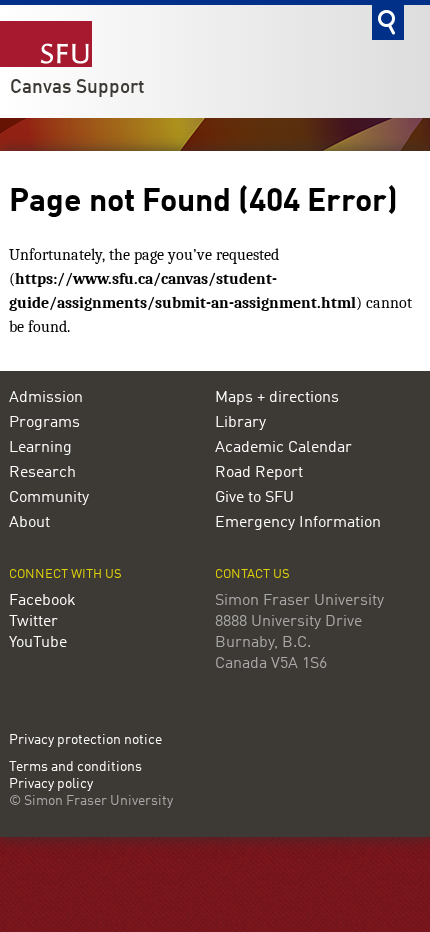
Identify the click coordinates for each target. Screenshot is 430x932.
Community (49, 498)
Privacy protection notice (85, 740)
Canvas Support (77, 88)
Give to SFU (254, 498)
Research (42, 473)
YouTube (38, 643)
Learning (40, 448)
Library (240, 423)
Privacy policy (51, 784)
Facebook (42, 601)
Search (388, 22)
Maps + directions (277, 398)
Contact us (252, 574)
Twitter (33, 622)
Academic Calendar (283, 448)
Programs (44, 423)
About (29, 523)
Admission (46, 398)
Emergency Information (298, 523)
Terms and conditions (75, 767)
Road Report (259, 473)
